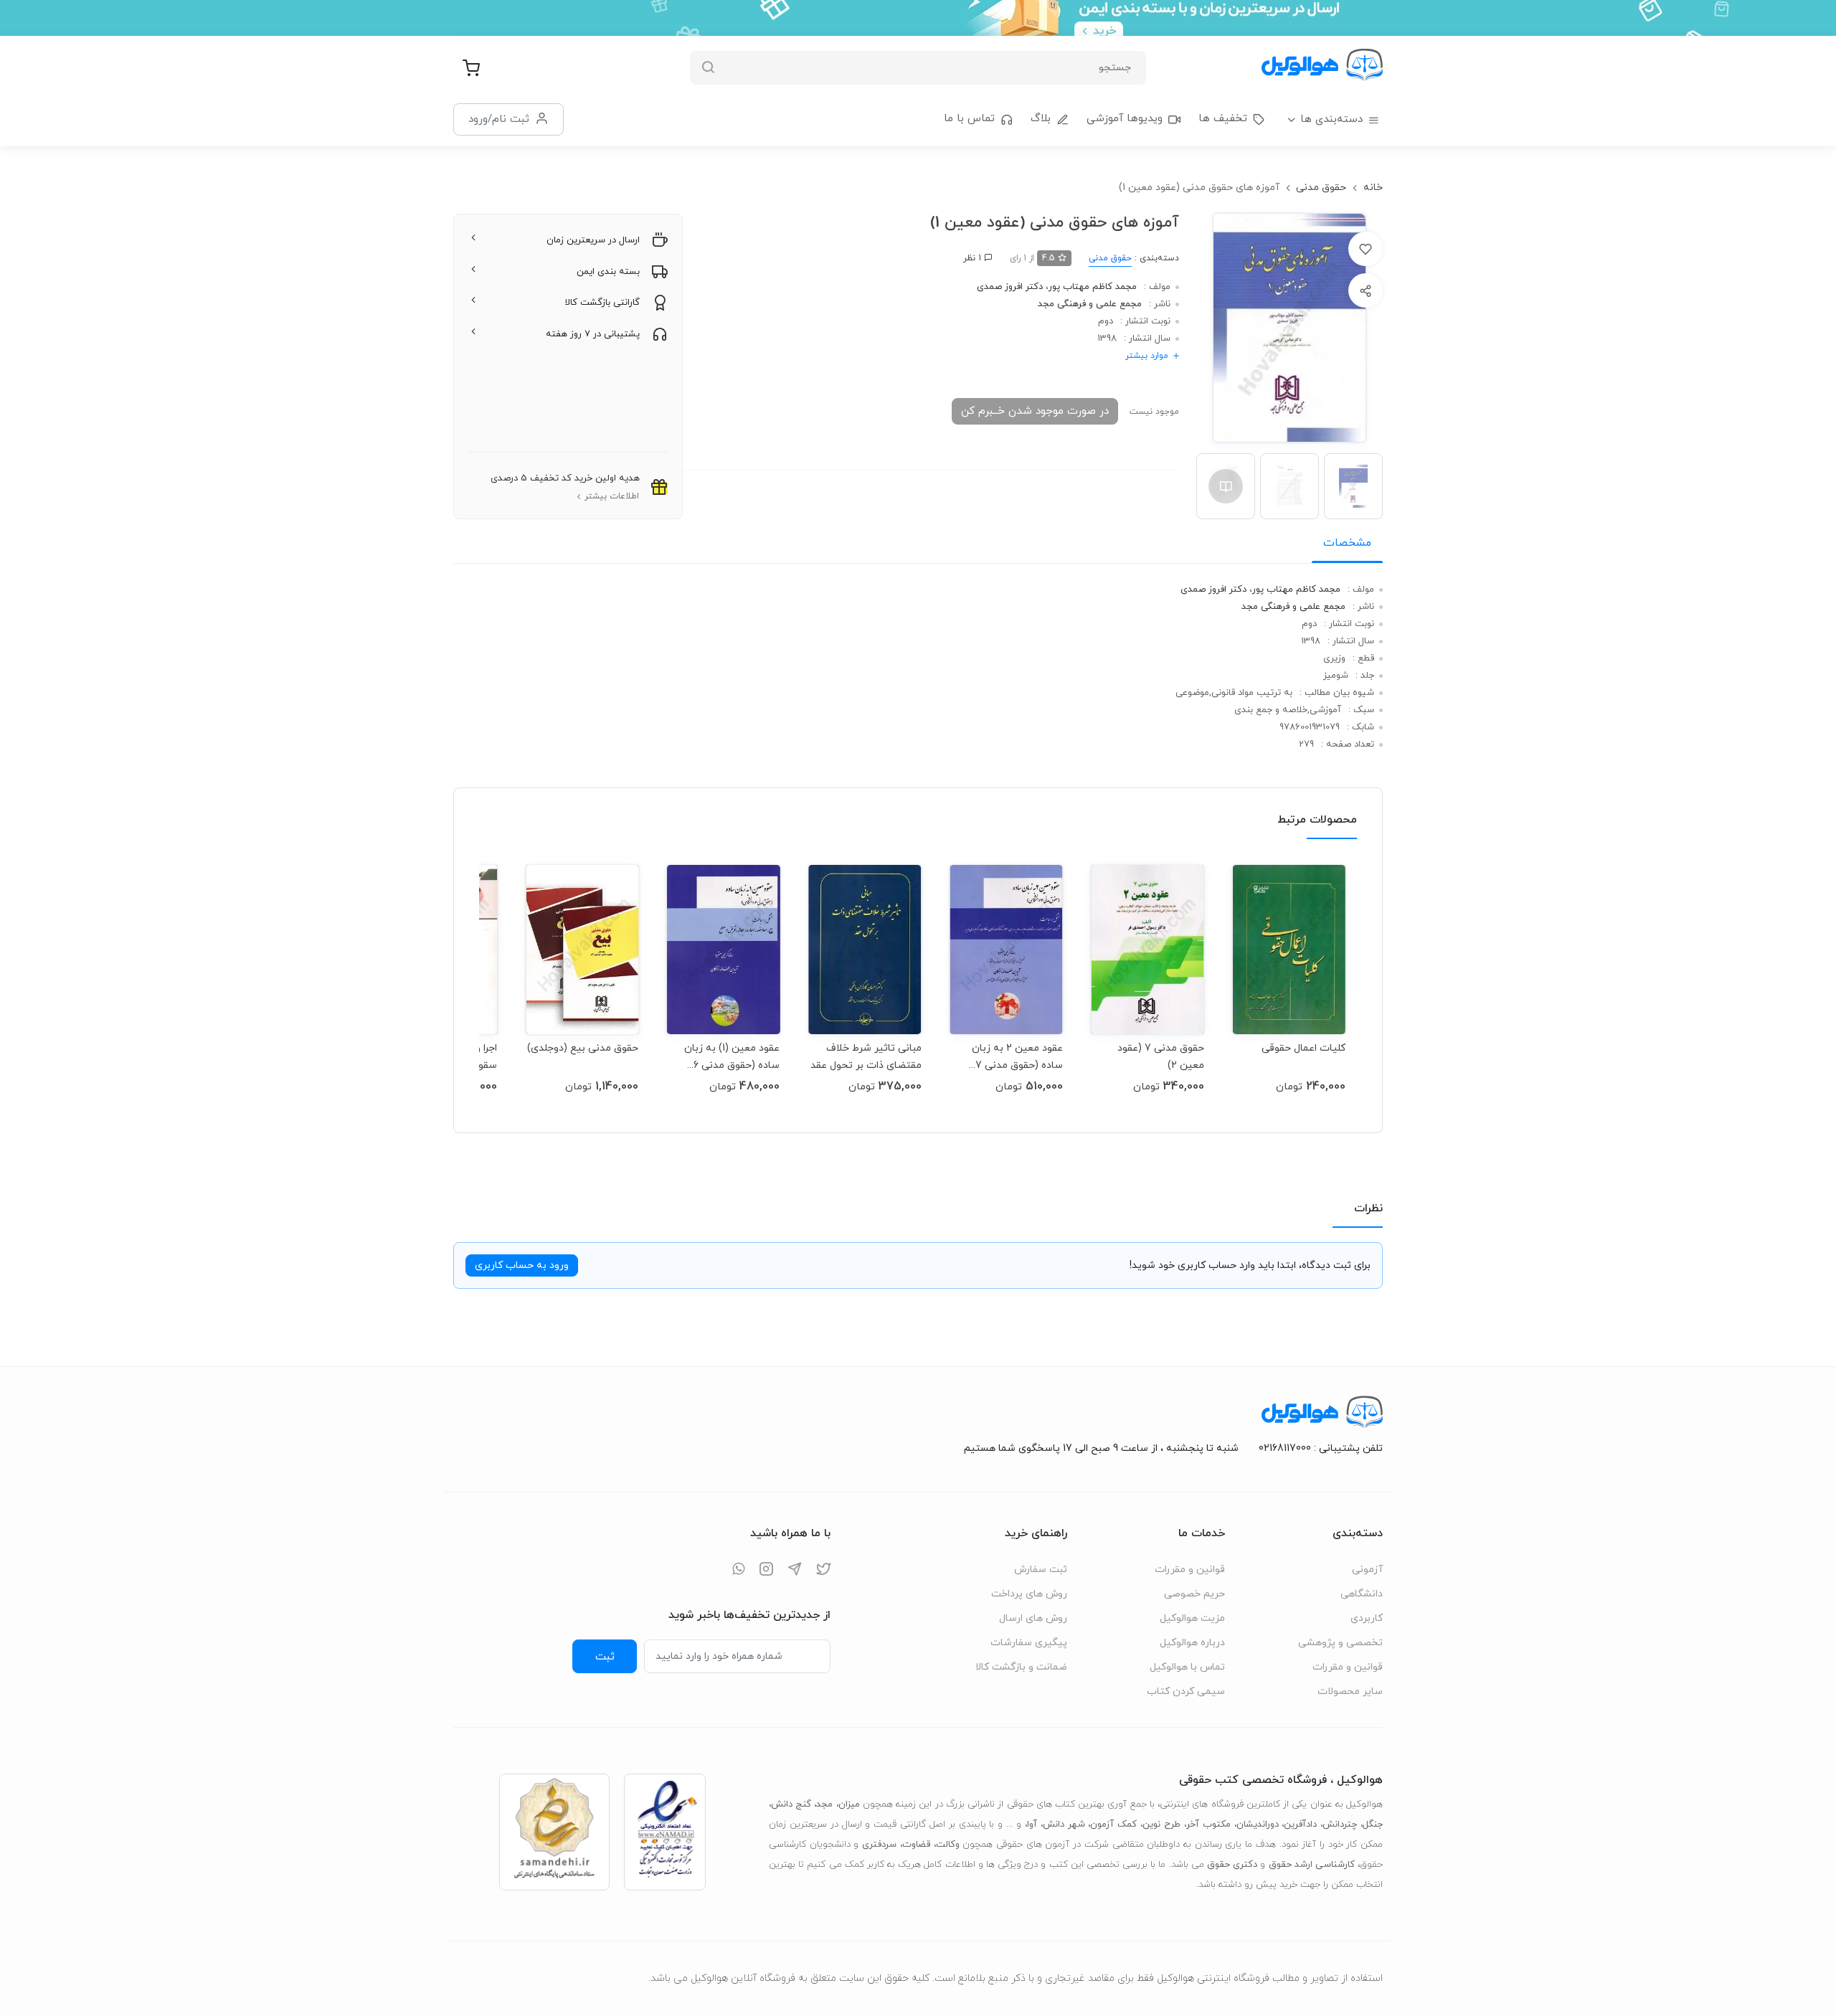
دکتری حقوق (1232, 1865)
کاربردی (1367, 1618)
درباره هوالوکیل (1192, 1643)
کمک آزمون (1113, 1825)
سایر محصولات (1350, 1691)
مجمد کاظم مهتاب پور (1093, 287)
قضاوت (916, 1845)
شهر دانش (1064, 1825)
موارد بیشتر (1147, 356)
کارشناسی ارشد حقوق (1312, 1865)
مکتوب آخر (1208, 1825)
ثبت (605, 1657)
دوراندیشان (1258, 1825)
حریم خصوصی (1194, 1594)
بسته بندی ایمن (608, 272)
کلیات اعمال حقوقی (1303, 1048)
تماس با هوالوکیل (1187, 1667)
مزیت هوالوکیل (1192, 1618)
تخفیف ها (1223, 119)
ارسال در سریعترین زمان (593, 240)
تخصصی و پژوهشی (1340, 1643)
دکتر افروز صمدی (1010, 287)
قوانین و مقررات (1348, 1667)
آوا (1032, 1825)
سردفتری (879, 1845)
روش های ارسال (1033, 1618)
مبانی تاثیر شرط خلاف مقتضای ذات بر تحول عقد (866, 1057)
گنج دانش (791, 1804)
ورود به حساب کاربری (522, 1265)
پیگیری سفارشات (1029, 1643)
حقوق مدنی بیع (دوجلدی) (583, 1048)
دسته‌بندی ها (1331, 119)
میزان (849, 1804)
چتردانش (1340, 1825)
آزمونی (1367, 1570)
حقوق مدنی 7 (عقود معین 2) (1161, 1057)
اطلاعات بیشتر (612, 496)
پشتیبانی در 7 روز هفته (593, 334)
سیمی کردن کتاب (1186, 1691)
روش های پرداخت (1029, 1594)
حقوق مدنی (1321, 188)
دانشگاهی (1362, 1594)
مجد (824, 1804)
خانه (1373, 188)
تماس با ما (969, 119)
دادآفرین (1300, 1825)
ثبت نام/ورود (499, 119)
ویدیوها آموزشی (1125, 119)
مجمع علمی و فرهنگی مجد (1090, 304)
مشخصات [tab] (1347, 543)
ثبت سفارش (1041, 1570)
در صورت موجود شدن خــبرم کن (1035, 411)
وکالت (948, 1845)
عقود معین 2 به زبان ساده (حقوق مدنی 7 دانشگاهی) (1017, 1057)
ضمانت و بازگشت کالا (1021, 1667)
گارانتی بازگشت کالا (602, 303)
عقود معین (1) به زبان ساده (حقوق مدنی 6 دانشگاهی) (732, 1057)
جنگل (1373, 1825)
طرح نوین (1161, 1825)
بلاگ (1041, 119)
